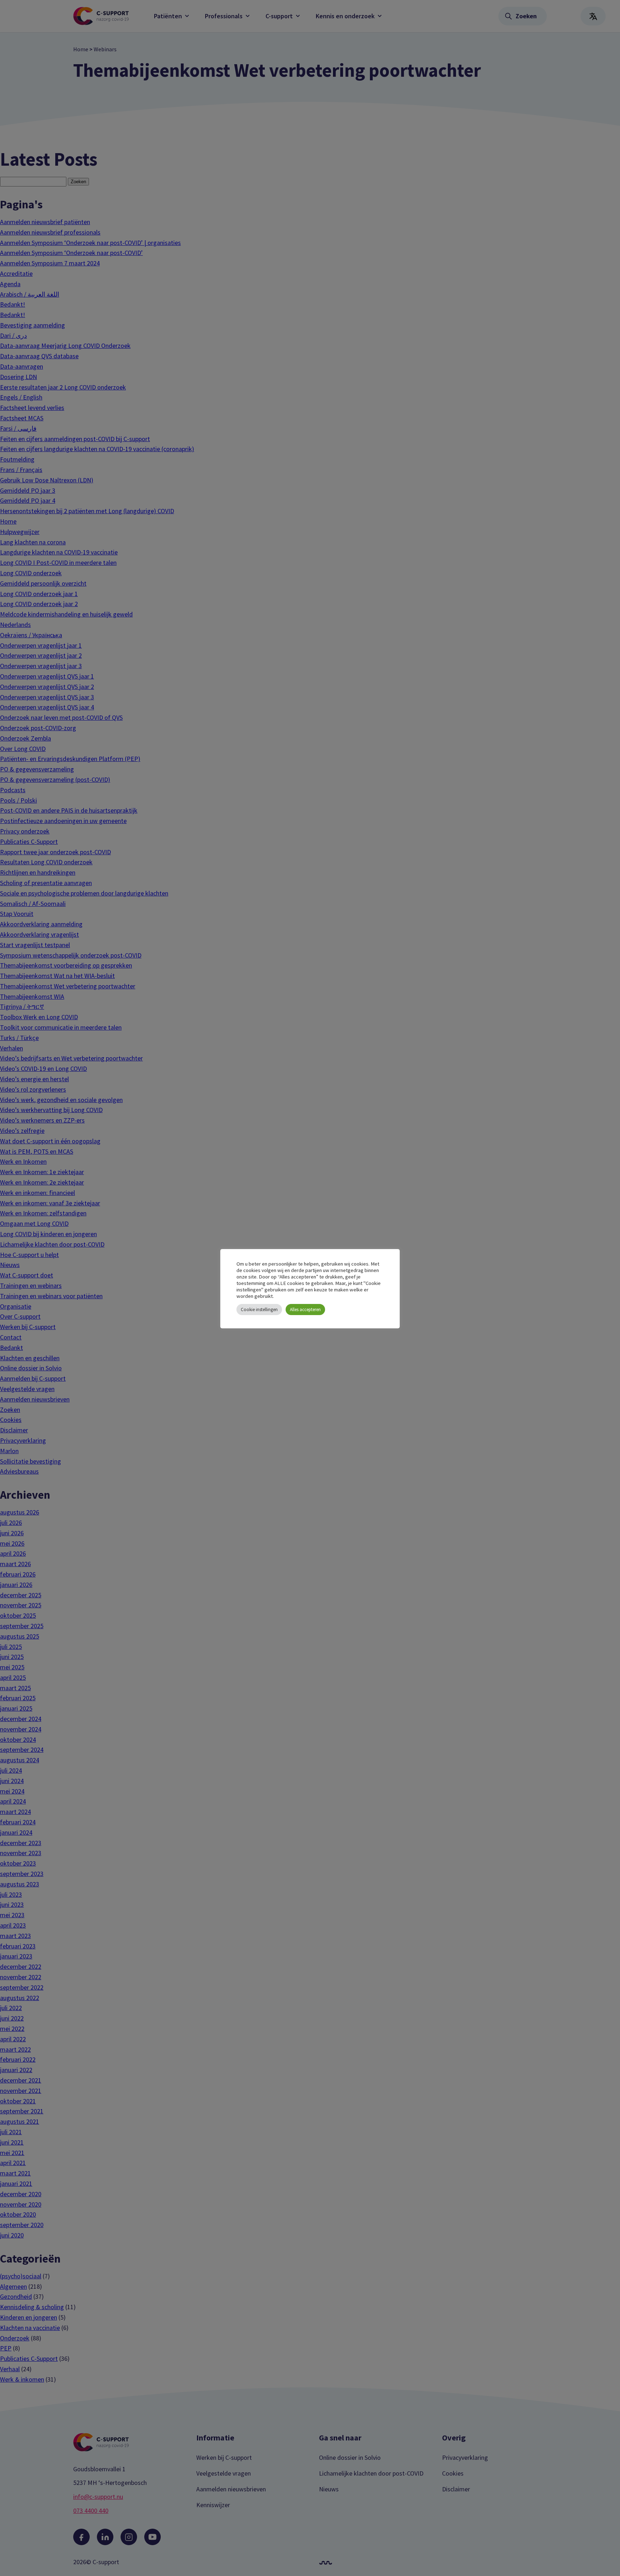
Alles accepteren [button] (305, 1310)
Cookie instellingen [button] (259, 1310)
